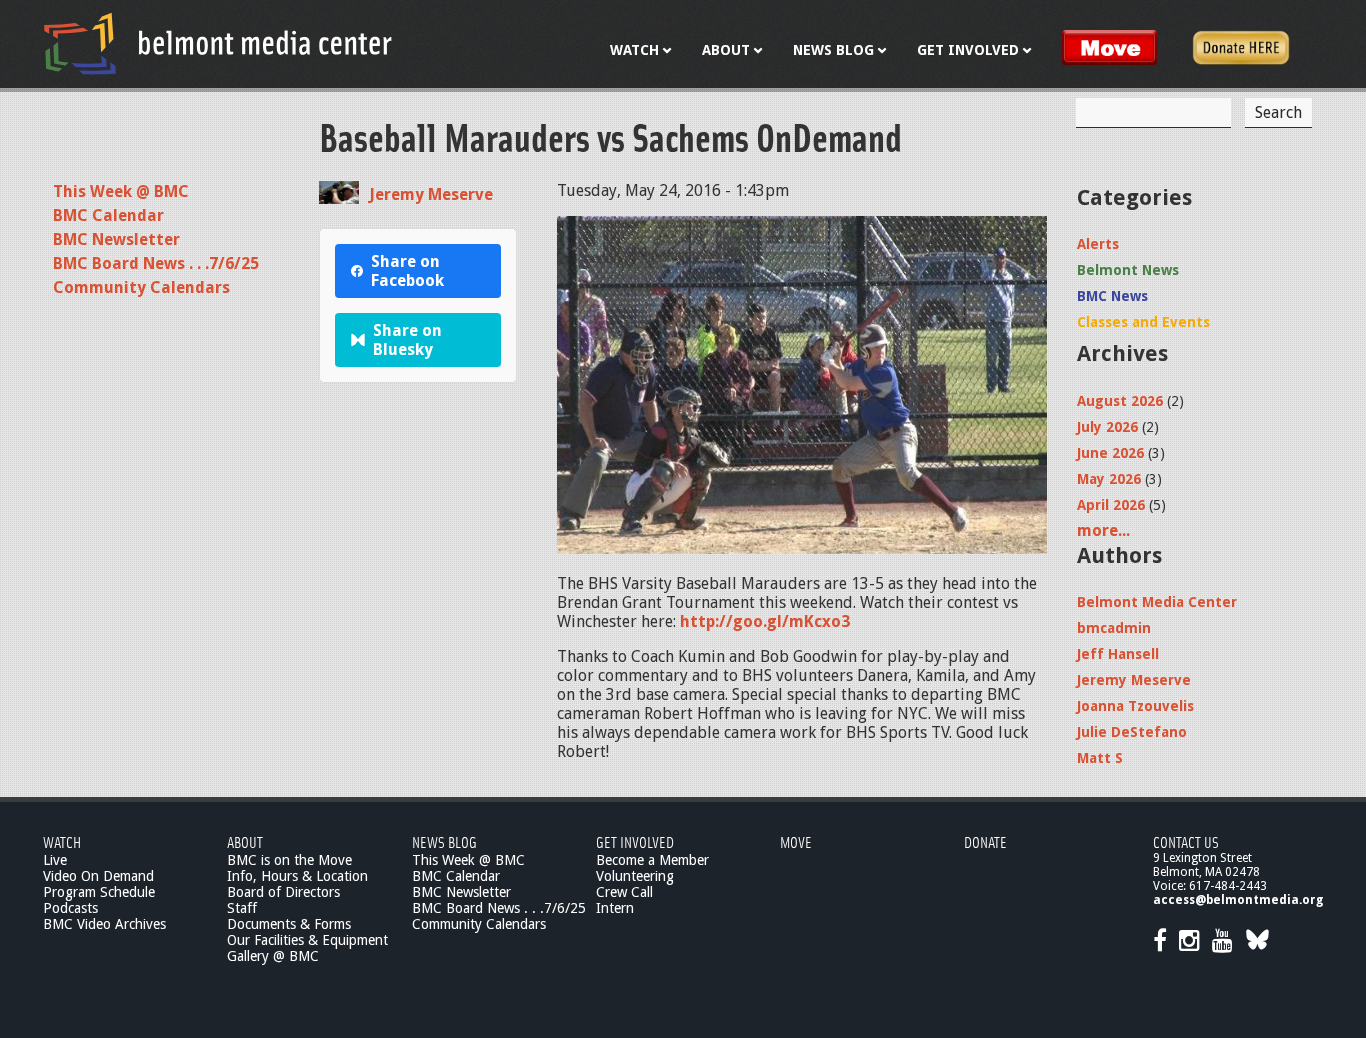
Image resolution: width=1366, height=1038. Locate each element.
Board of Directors (283, 892)
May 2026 (1109, 479)
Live (55, 860)
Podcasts (70, 908)
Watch (62, 841)
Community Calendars (141, 287)
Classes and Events (1143, 322)
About (245, 841)
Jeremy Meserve (431, 194)
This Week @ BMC (121, 191)
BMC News (1112, 296)
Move (796, 841)
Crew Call (624, 892)
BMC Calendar (108, 215)
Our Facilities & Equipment (307, 940)
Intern (615, 908)
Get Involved (635, 841)
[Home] (218, 43)
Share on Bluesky (407, 340)
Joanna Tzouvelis (1135, 706)
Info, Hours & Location (297, 876)
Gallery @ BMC (273, 956)
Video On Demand (98, 876)
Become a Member (652, 860)
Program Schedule (99, 892)
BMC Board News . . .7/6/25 (156, 263)
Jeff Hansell (1118, 654)
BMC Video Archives (104, 924)
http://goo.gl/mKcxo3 (765, 621)
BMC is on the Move (289, 860)
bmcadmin (1114, 628)
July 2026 (1107, 427)
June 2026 (1110, 453)
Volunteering (635, 876)
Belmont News (1128, 270)
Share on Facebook (407, 271)
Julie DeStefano (1132, 732)
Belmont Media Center (1157, 602)
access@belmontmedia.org (1238, 900)
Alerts (1098, 244)
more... (1103, 530)
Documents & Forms (289, 924)
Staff (242, 908)
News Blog (444, 841)
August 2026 (1120, 401)
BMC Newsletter (116, 239)
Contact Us (1186, 841)
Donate (985, 841)
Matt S (1100, 758)
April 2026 (1111, 505)
